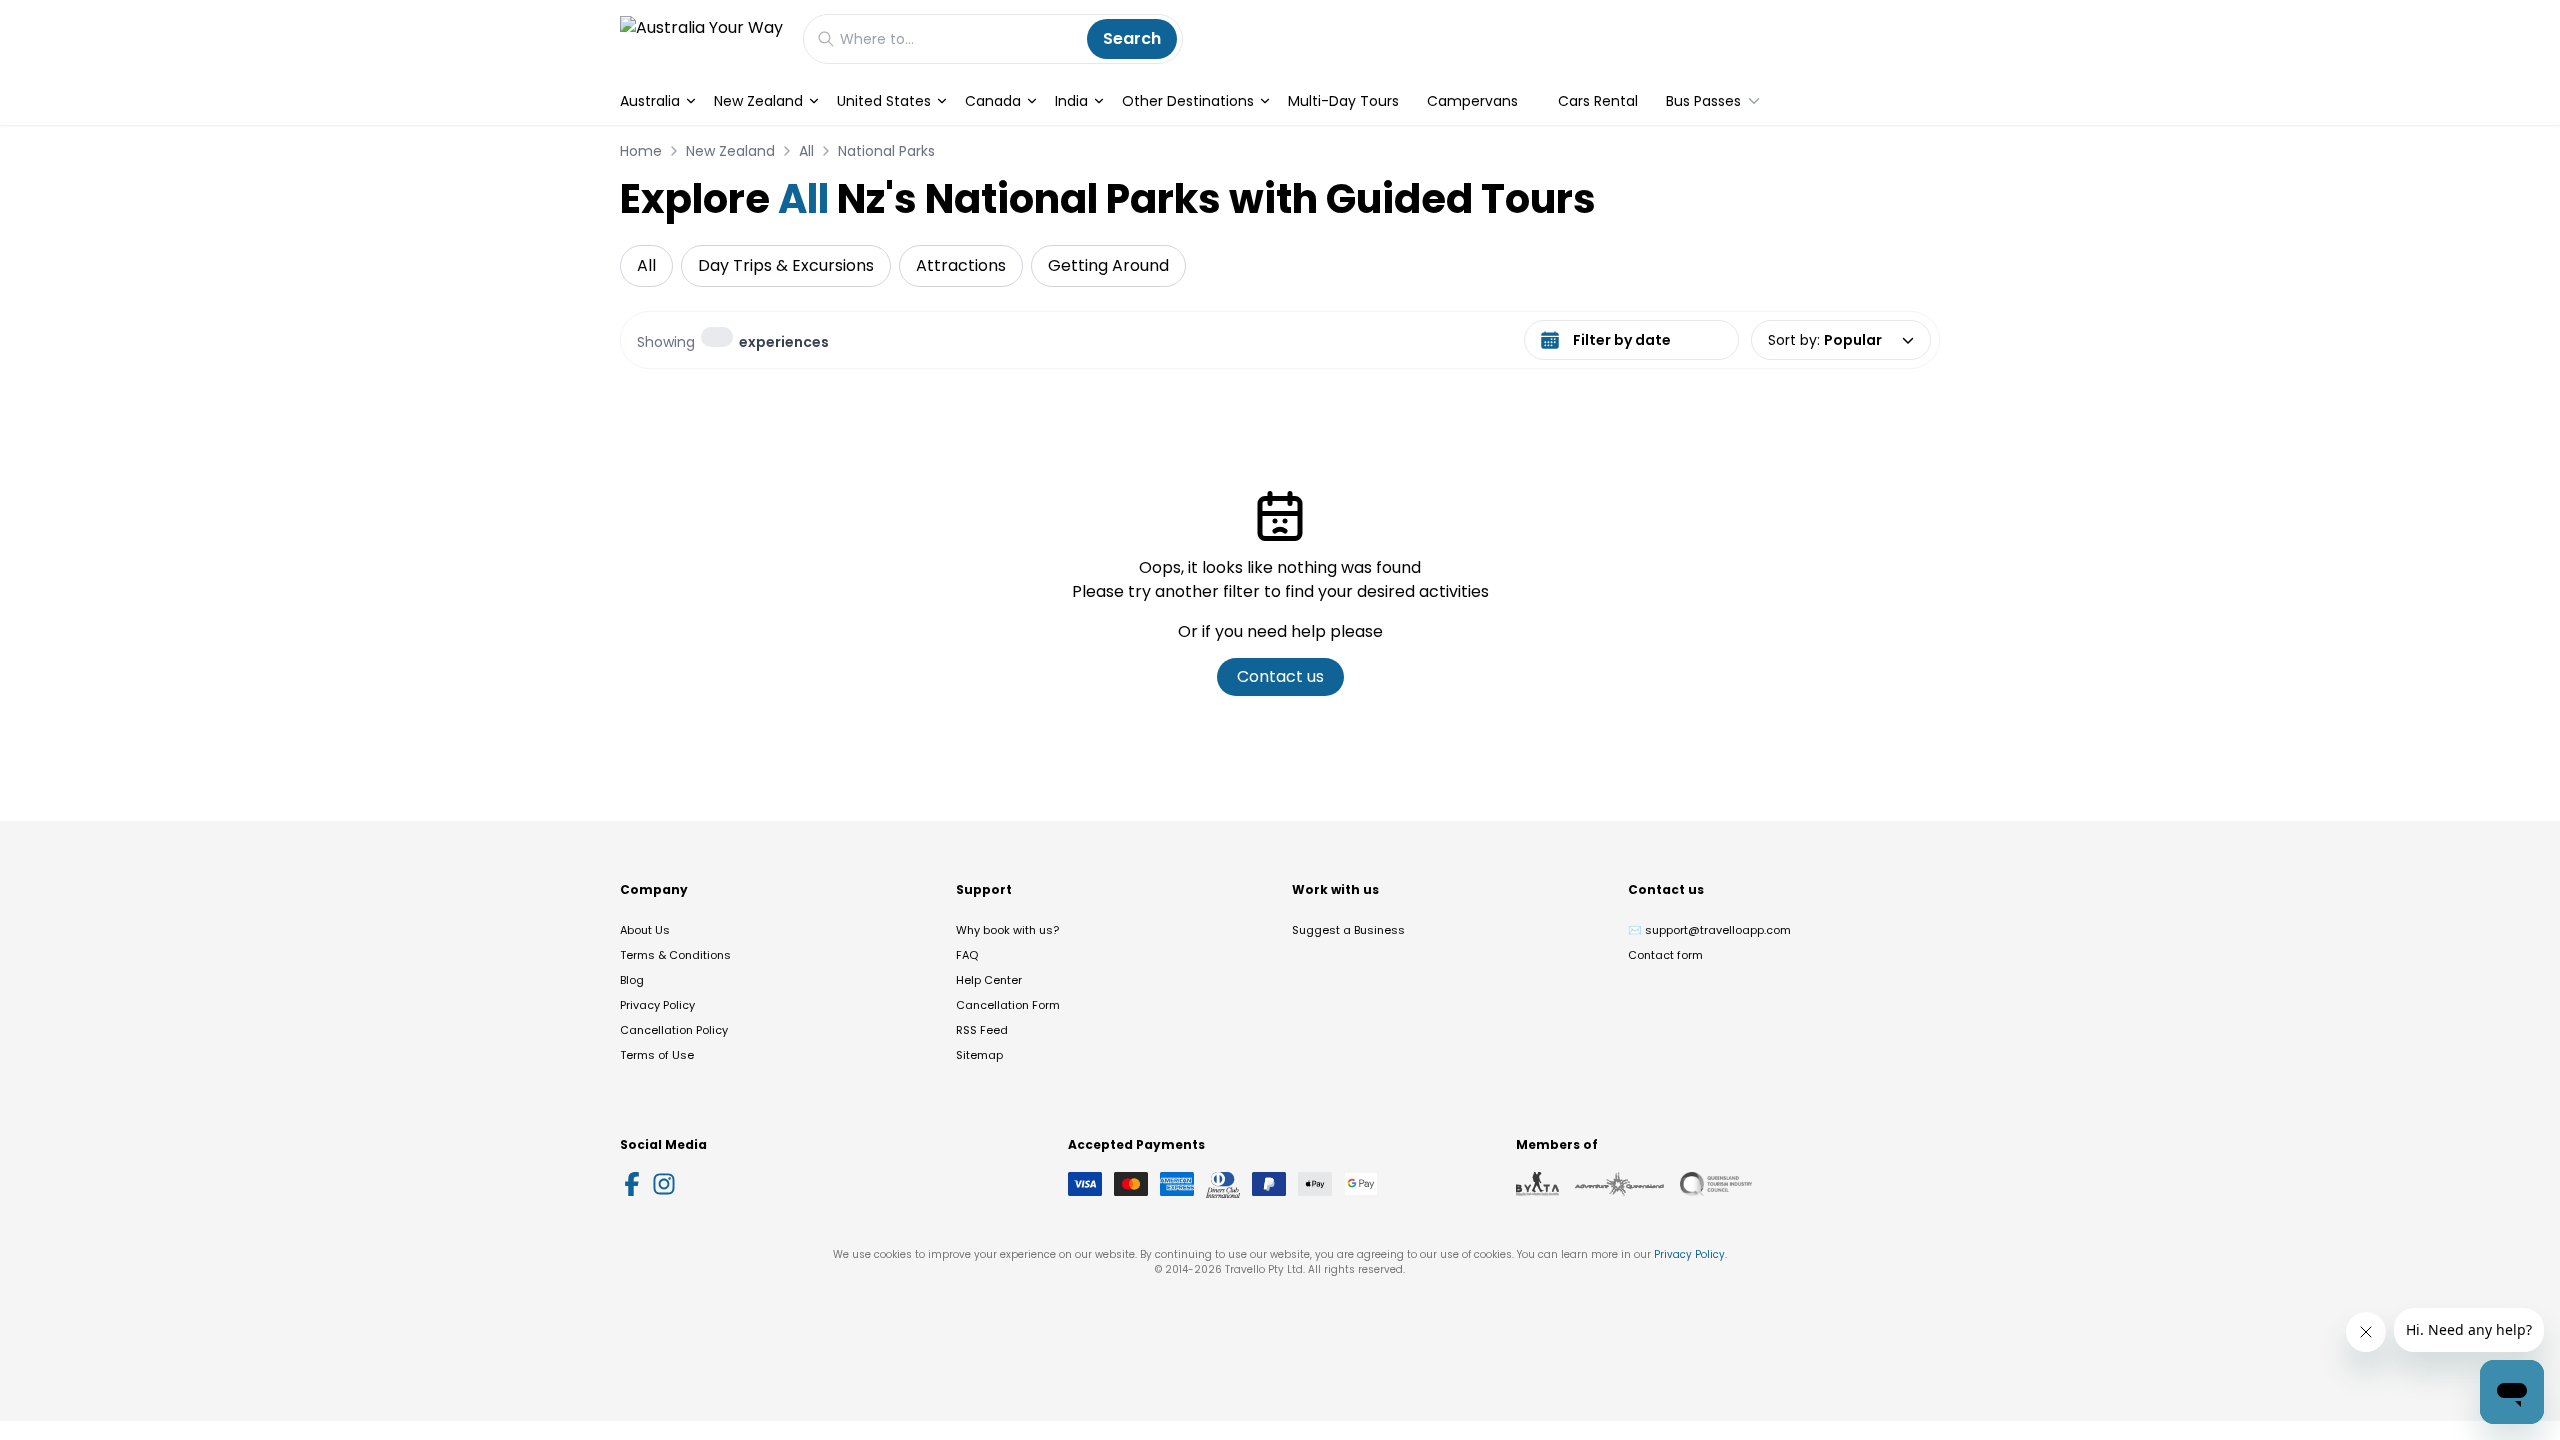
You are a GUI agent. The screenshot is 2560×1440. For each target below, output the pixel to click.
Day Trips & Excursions (786, 265)
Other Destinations (1188, 101)
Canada (993, 101)
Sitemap (979, 1055)
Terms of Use (657, 1055)
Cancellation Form (1008, 1005)
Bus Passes (1703, 101)
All (806, 151)
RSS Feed (982, 1030)
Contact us (1280, 676)
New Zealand (758, 101)
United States (884, 101)
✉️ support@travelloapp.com (1709, 930)
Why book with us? (1007, 930)
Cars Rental (1598, 101)
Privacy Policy (657, 1005)
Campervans (1472, 101)
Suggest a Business (1348, 930)
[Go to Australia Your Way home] (701, 38)
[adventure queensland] (1619, 1184)
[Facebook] (632, 1184)
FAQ (967, 955)
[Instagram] (664, 1184)
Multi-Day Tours (1343, 101)
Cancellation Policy (674, 1030)
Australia (650, 101)
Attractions (961, 265)
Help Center (989, 980)
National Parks (886, 151)
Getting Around (1108, 265)
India (1071, 101)
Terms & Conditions (675, 955)
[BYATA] (1537, 1184)
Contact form (1665, 955)
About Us (645, 930)
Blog (632, 980)
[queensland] (1716, 1184)
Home (641, 151)
